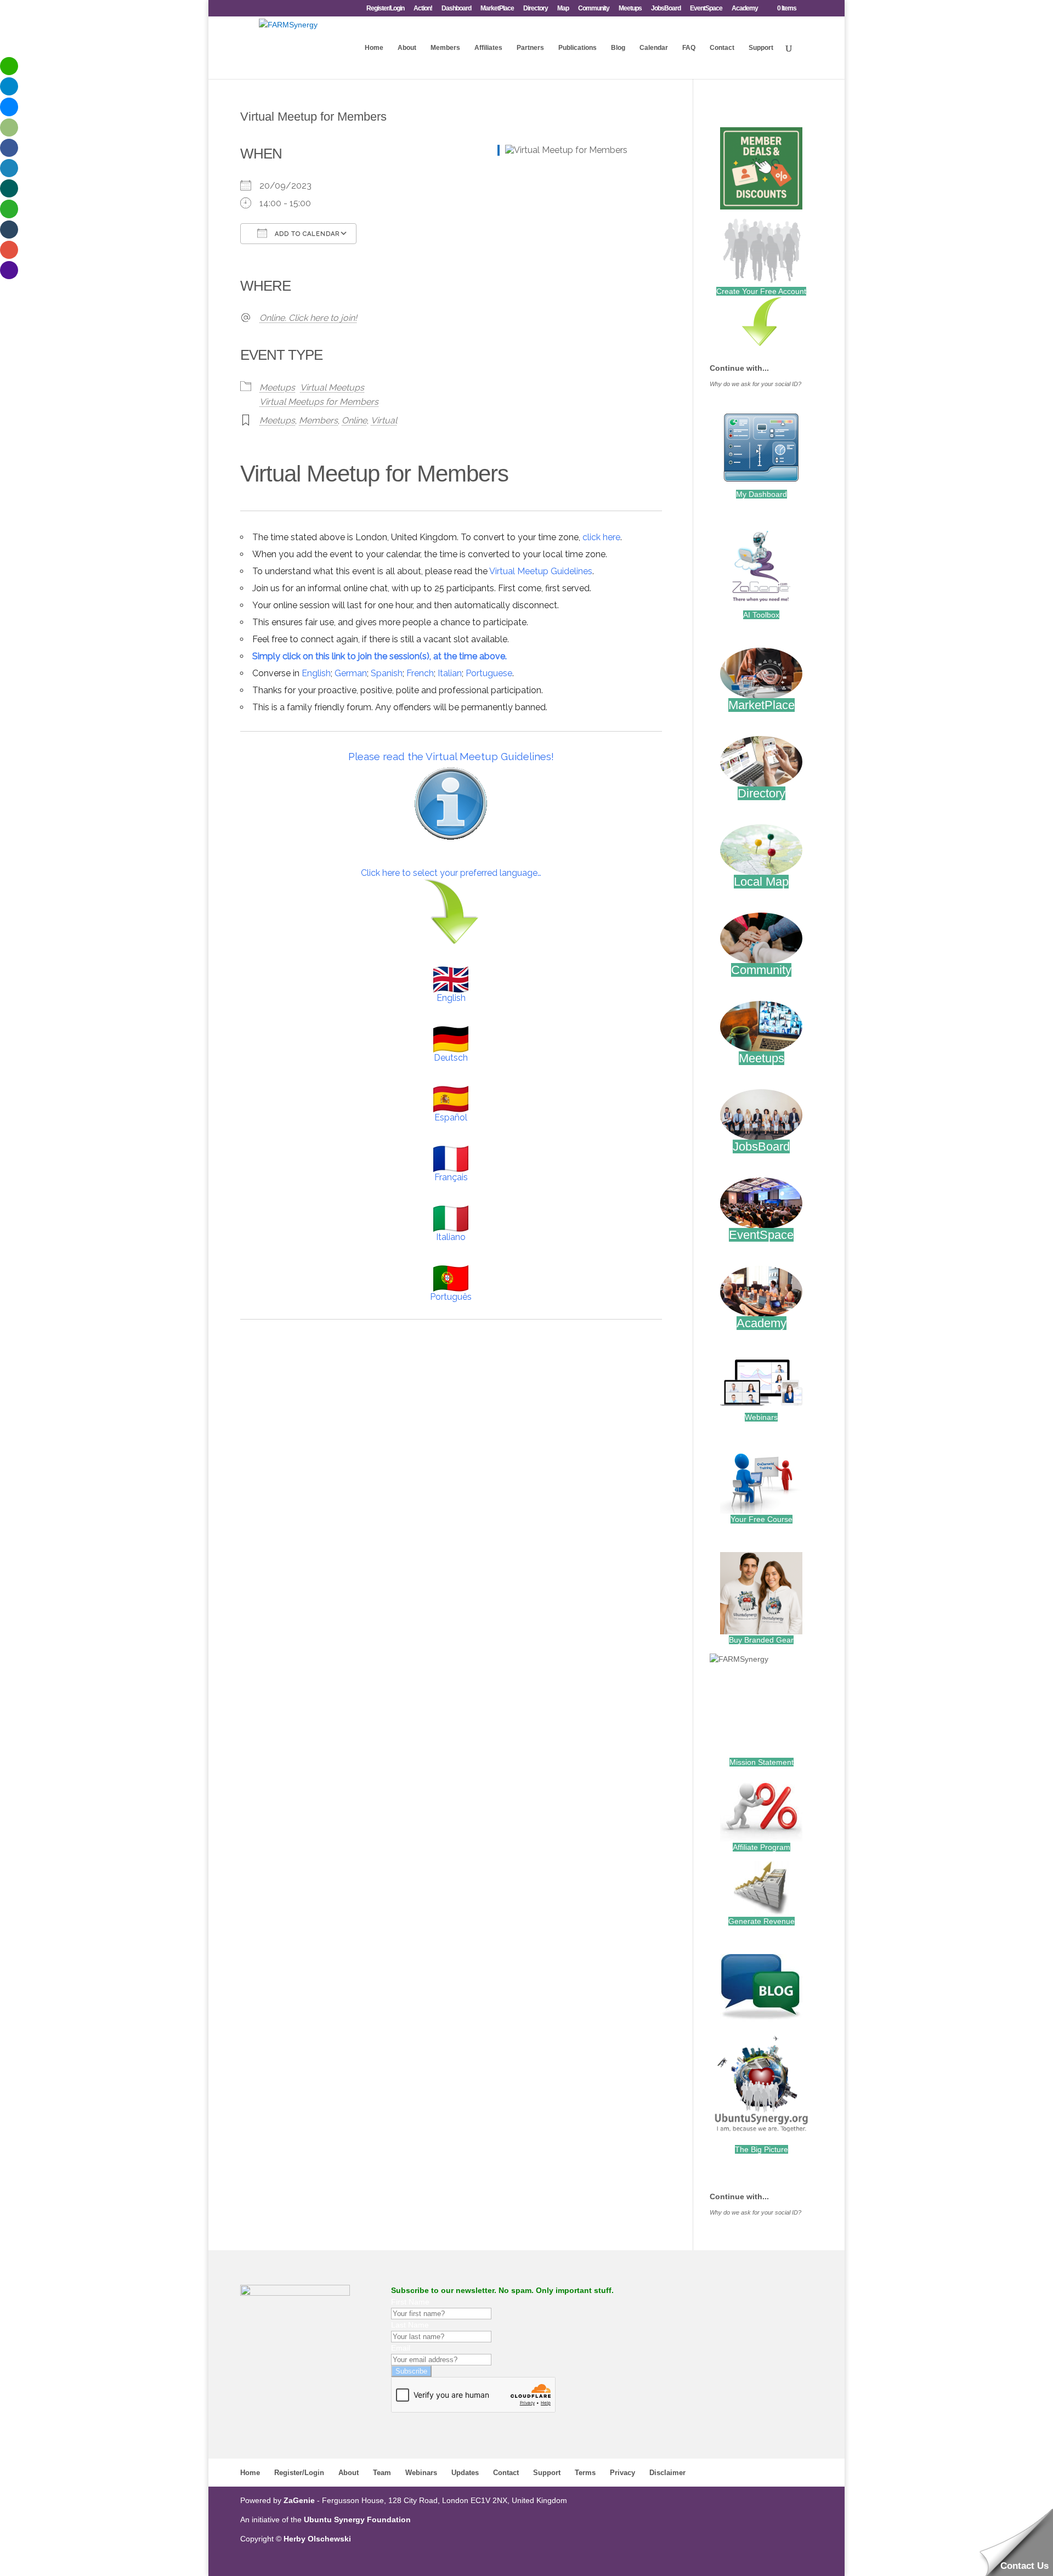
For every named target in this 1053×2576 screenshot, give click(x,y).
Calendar (654, 48)
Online (354, 420)
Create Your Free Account (761, 291)
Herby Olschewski (317, 2539)
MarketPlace (497, 9)
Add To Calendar (306, 234)
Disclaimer (667, 2473)
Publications (578, 48)
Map (563, 9)
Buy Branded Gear (761, 1640)
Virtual (384, 420)
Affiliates (488, 48)
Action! (423, 9)
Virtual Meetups (332, 387)
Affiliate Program (762, 1847)
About (407, 48)
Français (451, 1177)
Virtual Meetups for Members (319, 402)
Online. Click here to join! (308, 318)
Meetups (630, 9)
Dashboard (456, 9)
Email (401, 2348)
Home (374, 48)
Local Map (761, 882)
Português (451, 1297)
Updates (465, 2473)
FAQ (689, 48)
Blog (618, 48)
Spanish (387, 673)
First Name (410, 2302)
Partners (530, 48)
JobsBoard (666, 9)
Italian (450, 673)
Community (594, 9)
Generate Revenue (762, 1921)
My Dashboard (762, 494)
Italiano (451, 1237)
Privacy (622, 2473)
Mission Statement (762, 1762)
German (351, 673)
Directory (536, 9)
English (316, 673)
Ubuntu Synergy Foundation (357, 2520)
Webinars (761, 1417)
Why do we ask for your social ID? (755, 384)
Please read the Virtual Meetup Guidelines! (451, 756)
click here (601, 537)
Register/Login (385, 9)
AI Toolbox (761, 615)
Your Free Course (762, 1519)
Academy (745, 9)
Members (445, 48)
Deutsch (451, 1058)
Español (451, 1117)
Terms (585, 2473)
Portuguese (489, 673)
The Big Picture (762, 2149)
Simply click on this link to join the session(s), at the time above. (380, 656)
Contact (722, 48)
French (420, 673)
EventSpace (706, 9)
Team (382, 2473)
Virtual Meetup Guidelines (541, 571)
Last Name (410, 2325)
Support (761, 48)
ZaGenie (299, 2500)
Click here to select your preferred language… (451, 873)
